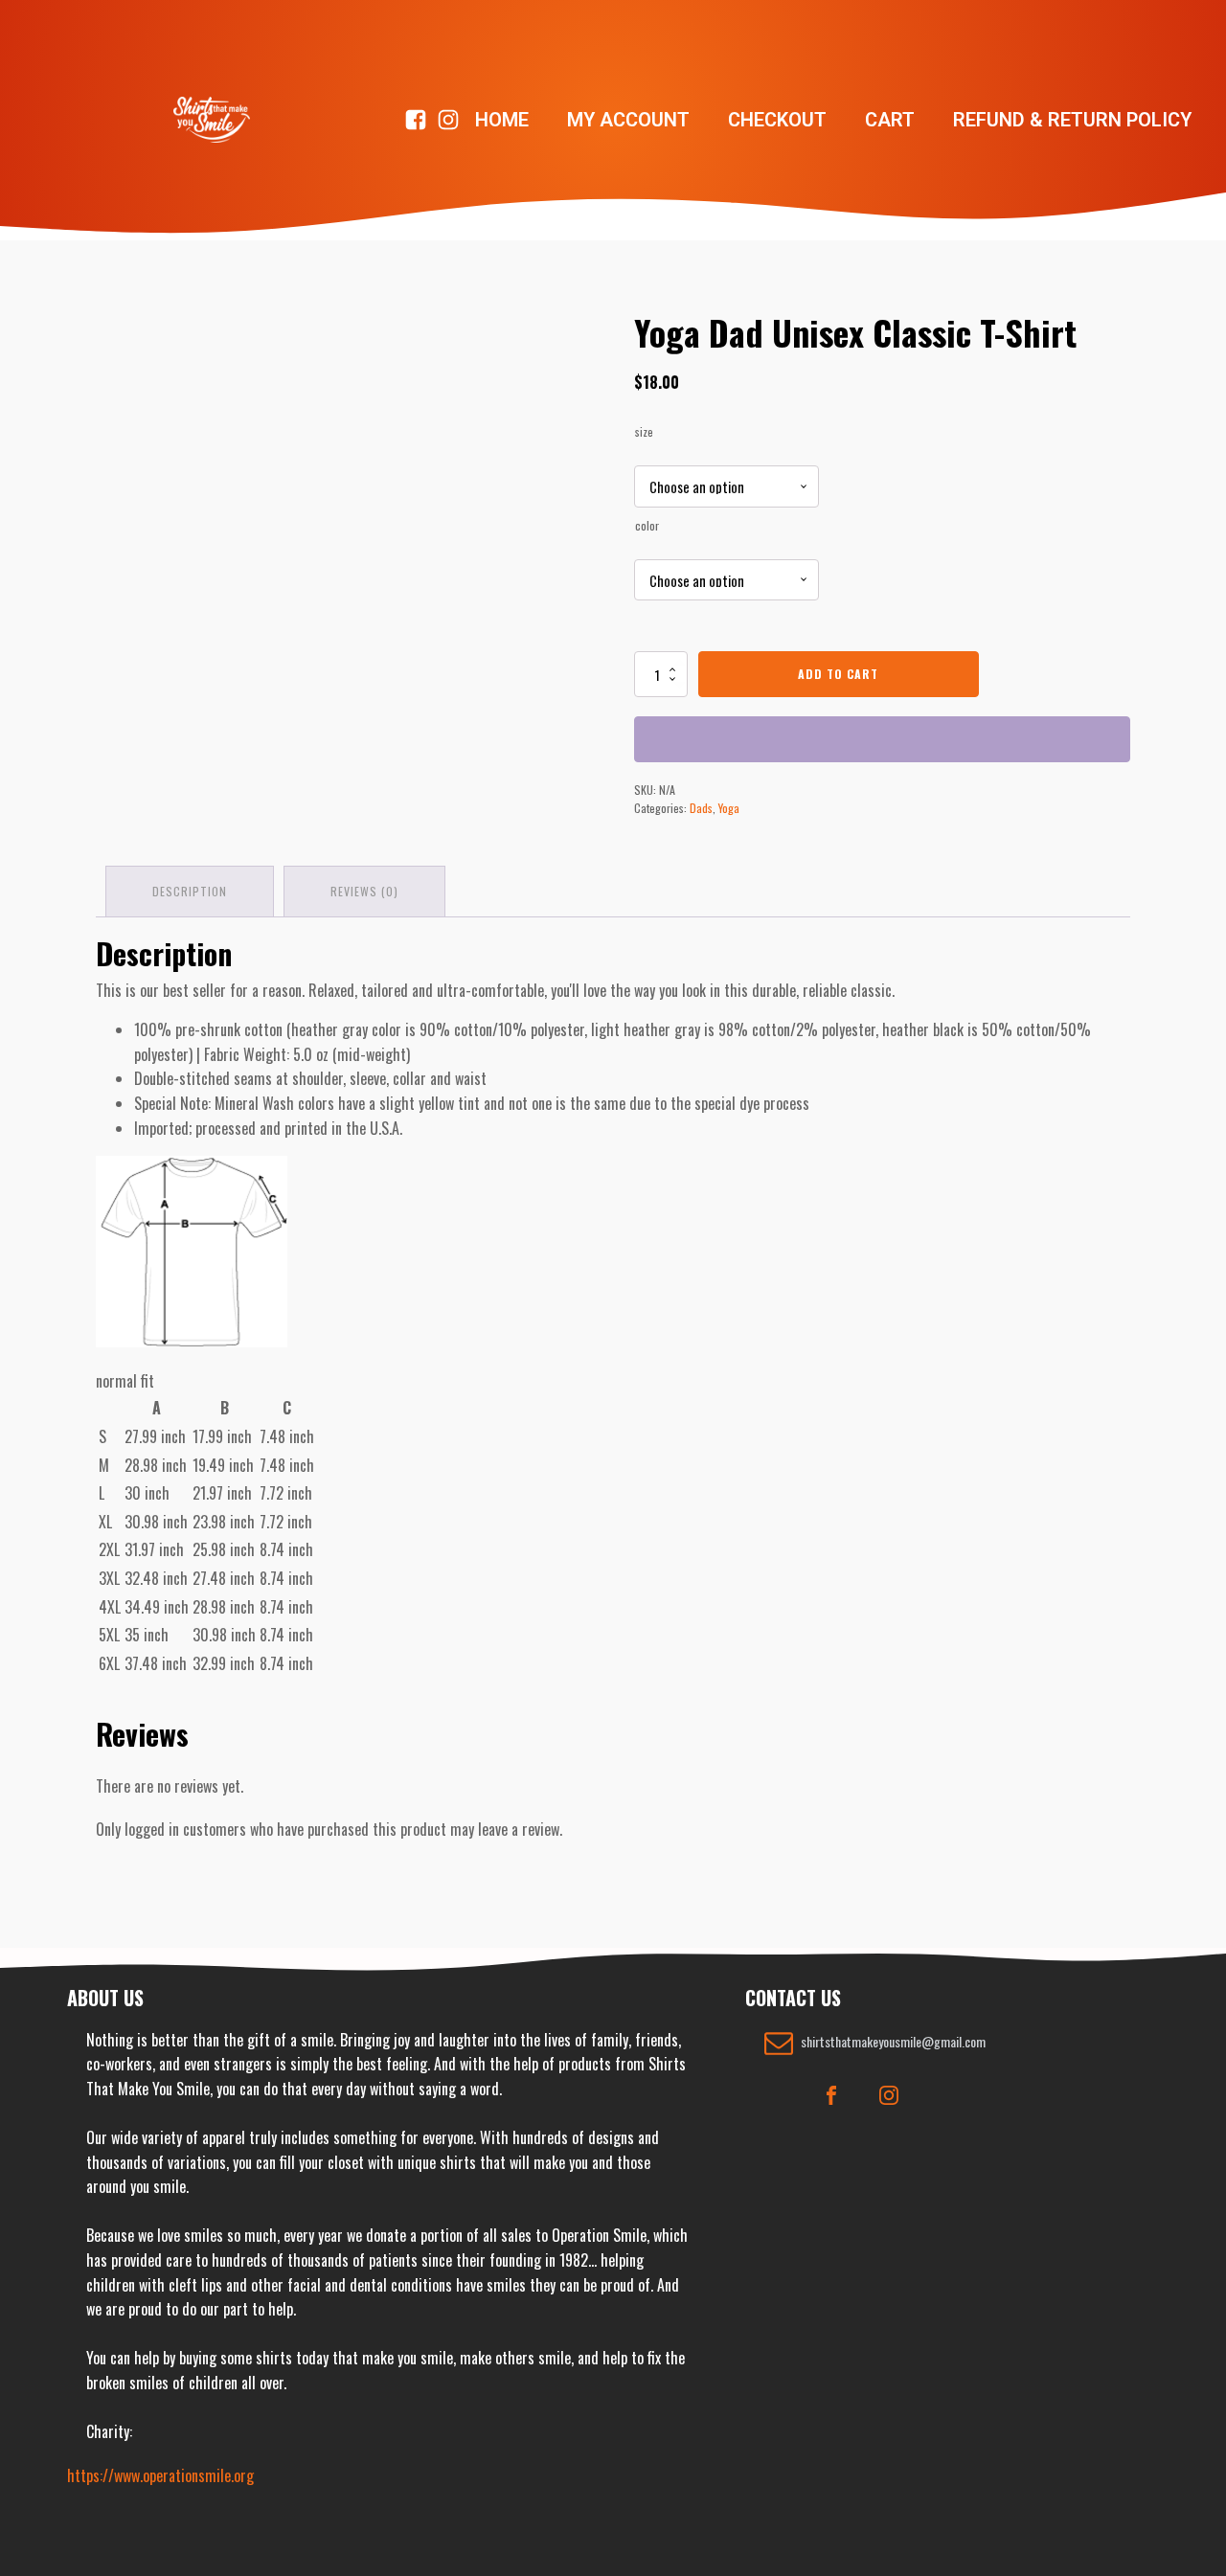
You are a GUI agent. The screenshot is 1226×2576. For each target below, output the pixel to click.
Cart (890, 120)
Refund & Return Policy (1072, 120)
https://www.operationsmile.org (160, 2475)
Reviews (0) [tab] (364, 891)
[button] (875, 2043)
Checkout (777, 120)
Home (502, 120)
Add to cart (838, 674)
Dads (701, 808)
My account (628, 120)
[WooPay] (882, 739)
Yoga (729, 808)
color (647, 525)
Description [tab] (190, 891)
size (644, 431)
